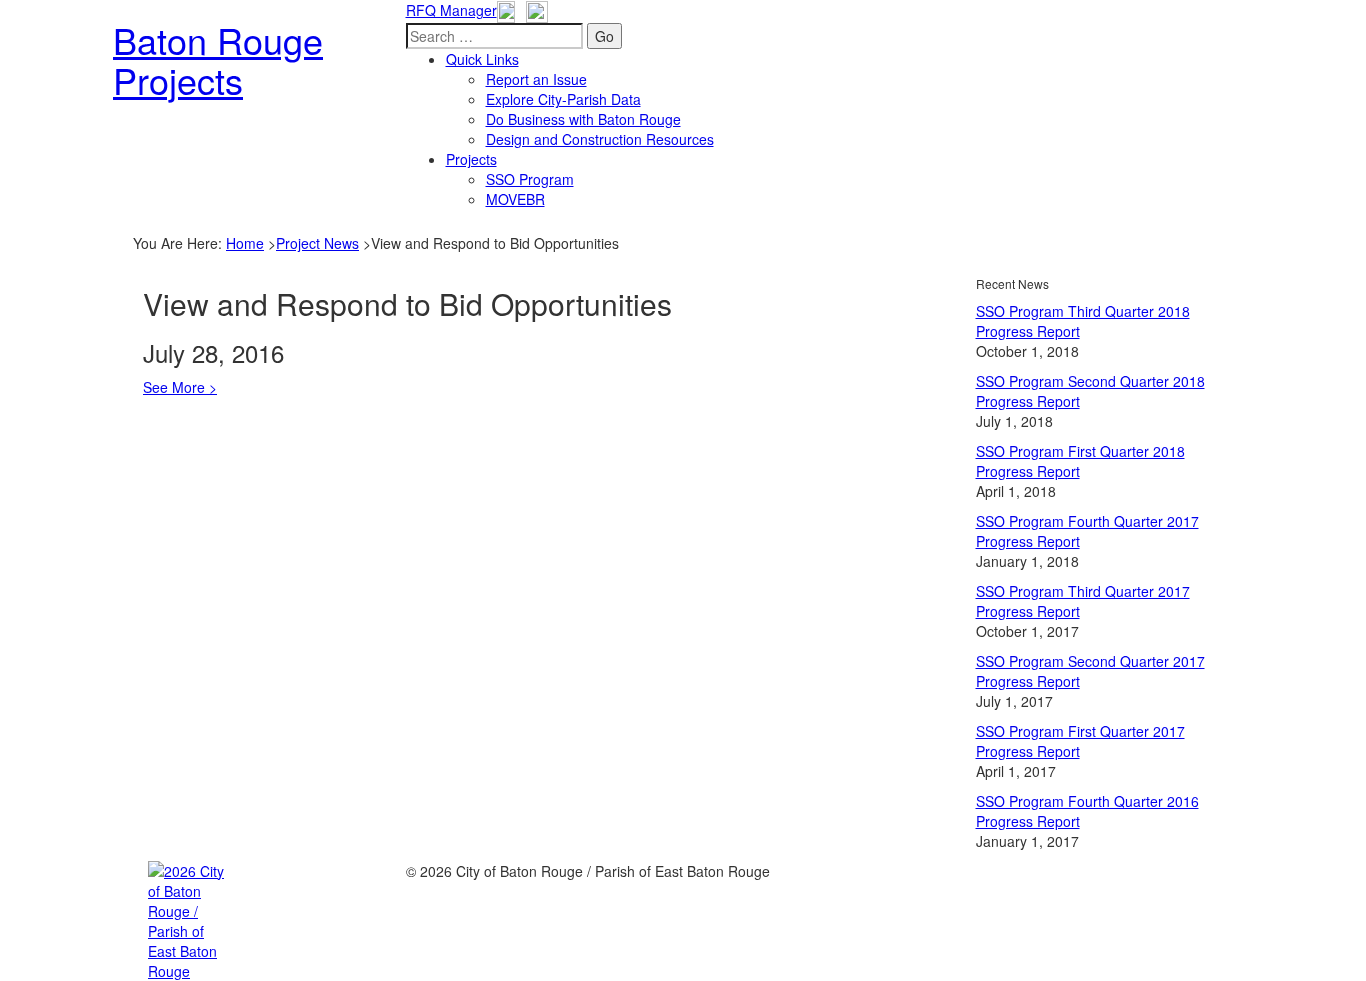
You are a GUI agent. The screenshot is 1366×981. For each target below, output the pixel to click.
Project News (317, 243)
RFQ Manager (451, 10)
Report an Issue (536, 79)
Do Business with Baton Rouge (583, 119)
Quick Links (482, 59)
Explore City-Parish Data (563, 99)
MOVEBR (515, 199)
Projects (471, 159)
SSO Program (530, 179)
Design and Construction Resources (600, 139)
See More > (180, 387)
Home (245, 243)
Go (604, 36)
